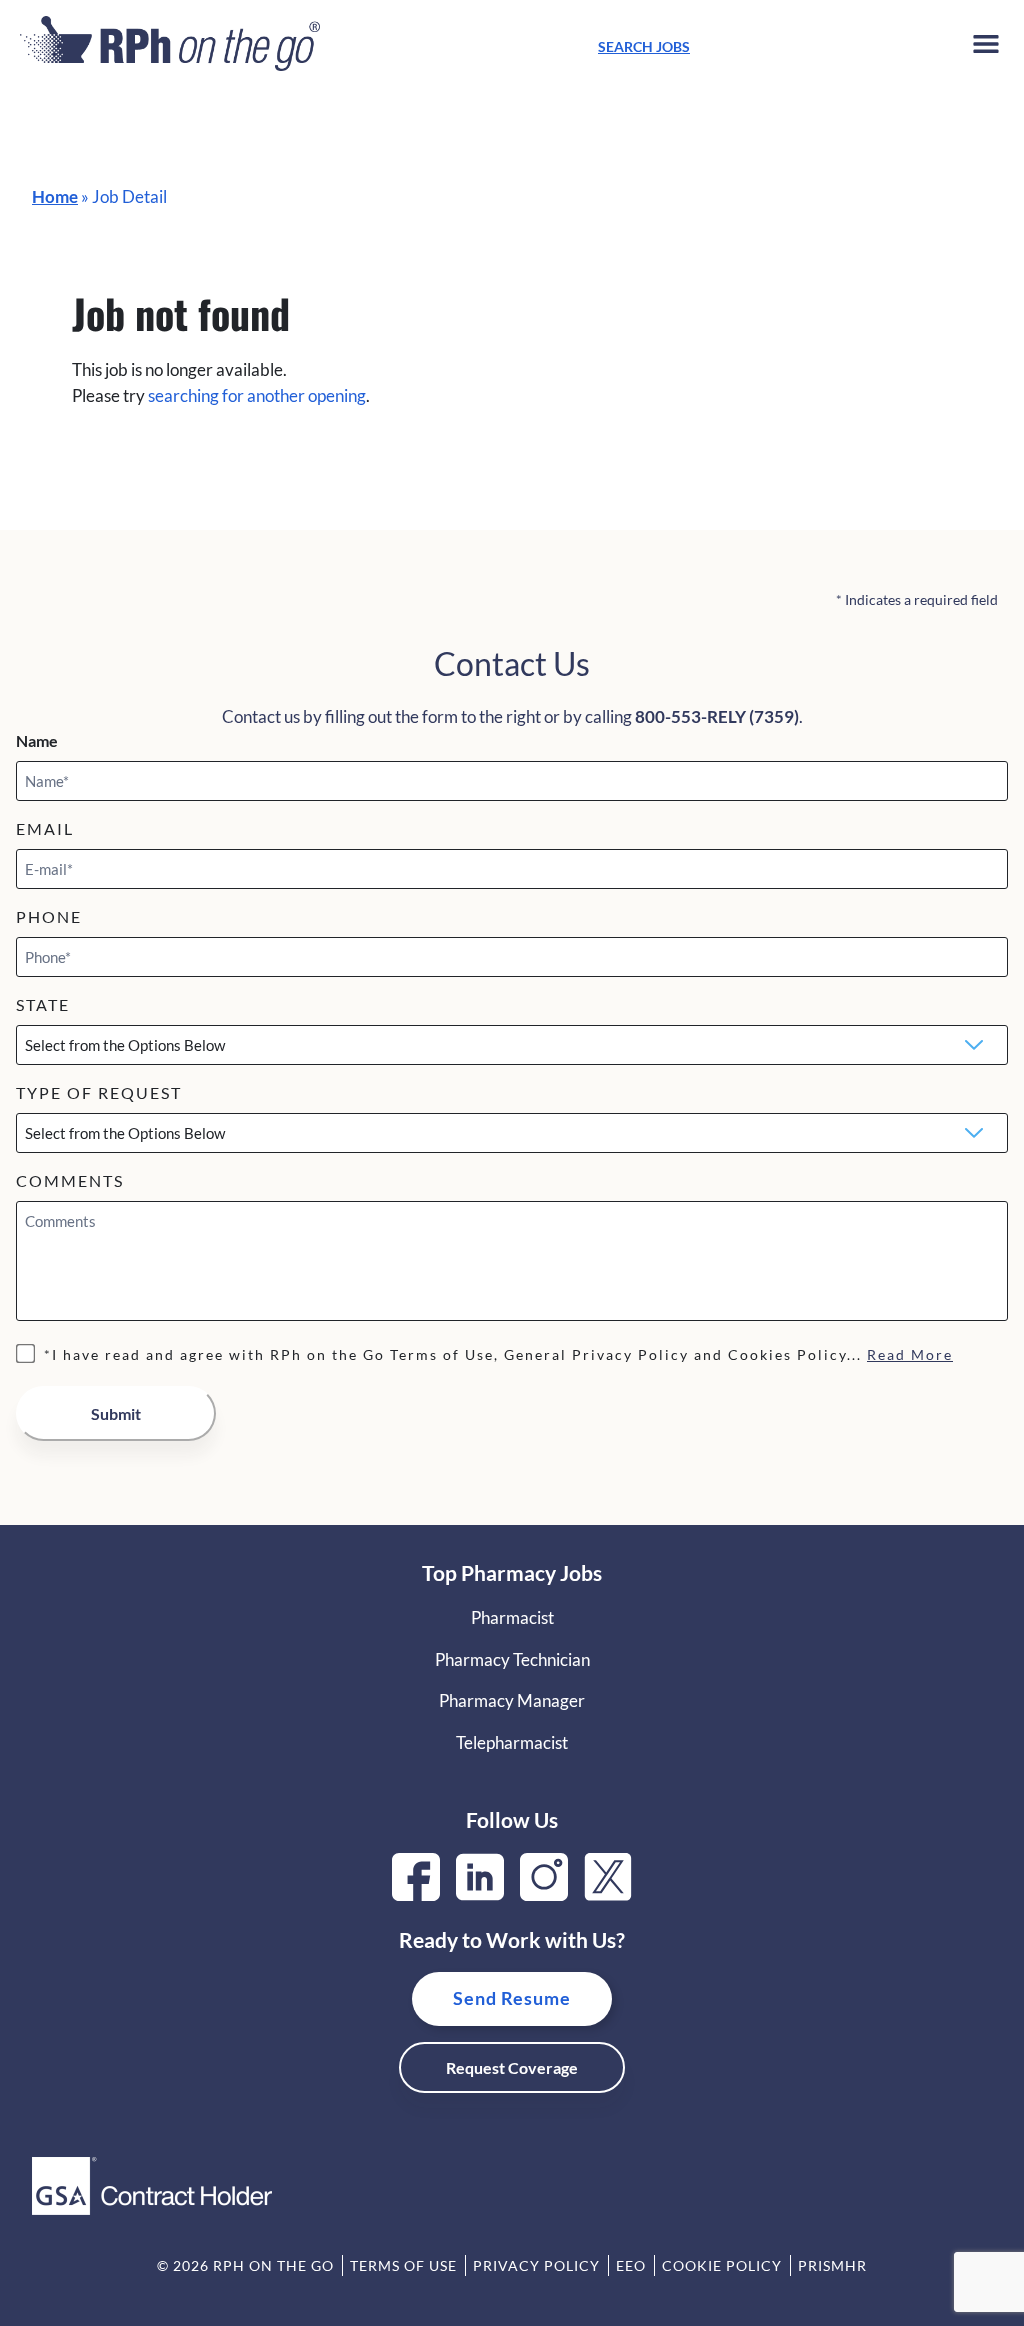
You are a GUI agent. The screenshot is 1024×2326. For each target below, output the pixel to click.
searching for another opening (257, 395)
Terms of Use (403, 2265)
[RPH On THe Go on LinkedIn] (480, 1894)
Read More (910, 1354)
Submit (116, 1413)
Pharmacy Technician (512, 1659)
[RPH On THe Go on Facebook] (416, 1894)
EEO (631, 2265)
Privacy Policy (536, 2265)
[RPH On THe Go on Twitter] (608, 1894)
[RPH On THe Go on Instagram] (544, 1894)
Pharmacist (512, 1617)
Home (55, 196)
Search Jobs (644, 46)
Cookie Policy (722, 2265)
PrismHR (832, 2265)
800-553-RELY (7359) (717, 716)
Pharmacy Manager (512, 1700)
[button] (986, 47)
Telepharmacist (512, 1742)
